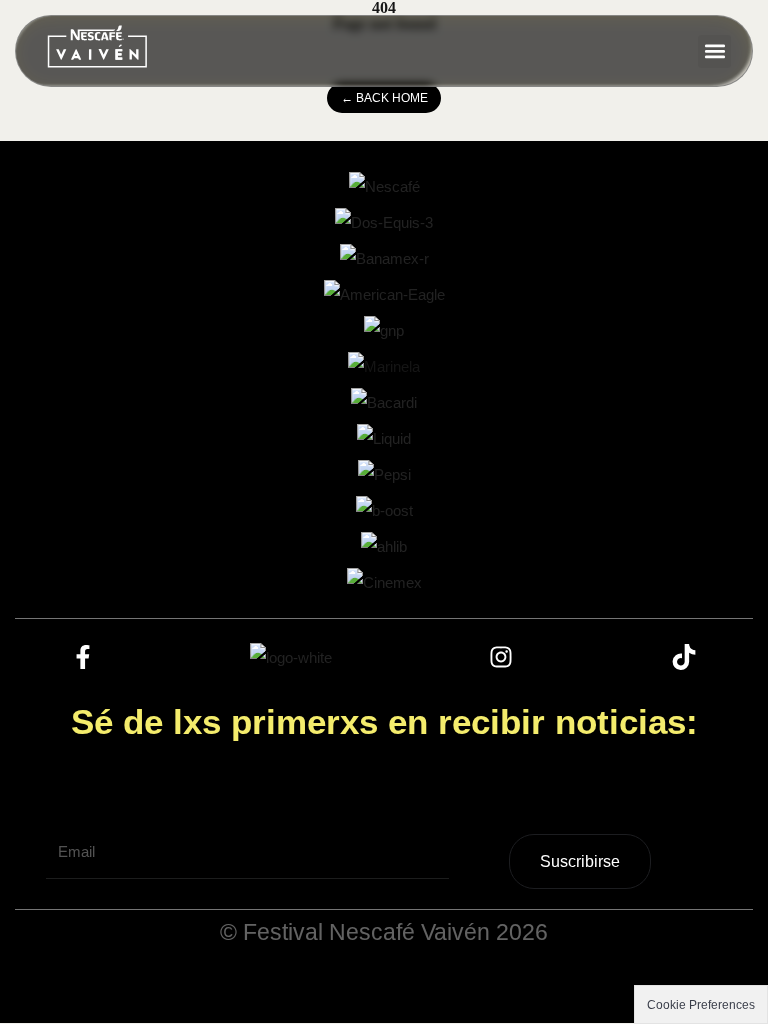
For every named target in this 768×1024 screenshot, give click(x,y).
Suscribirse (580, 861)
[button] (714, 51)
